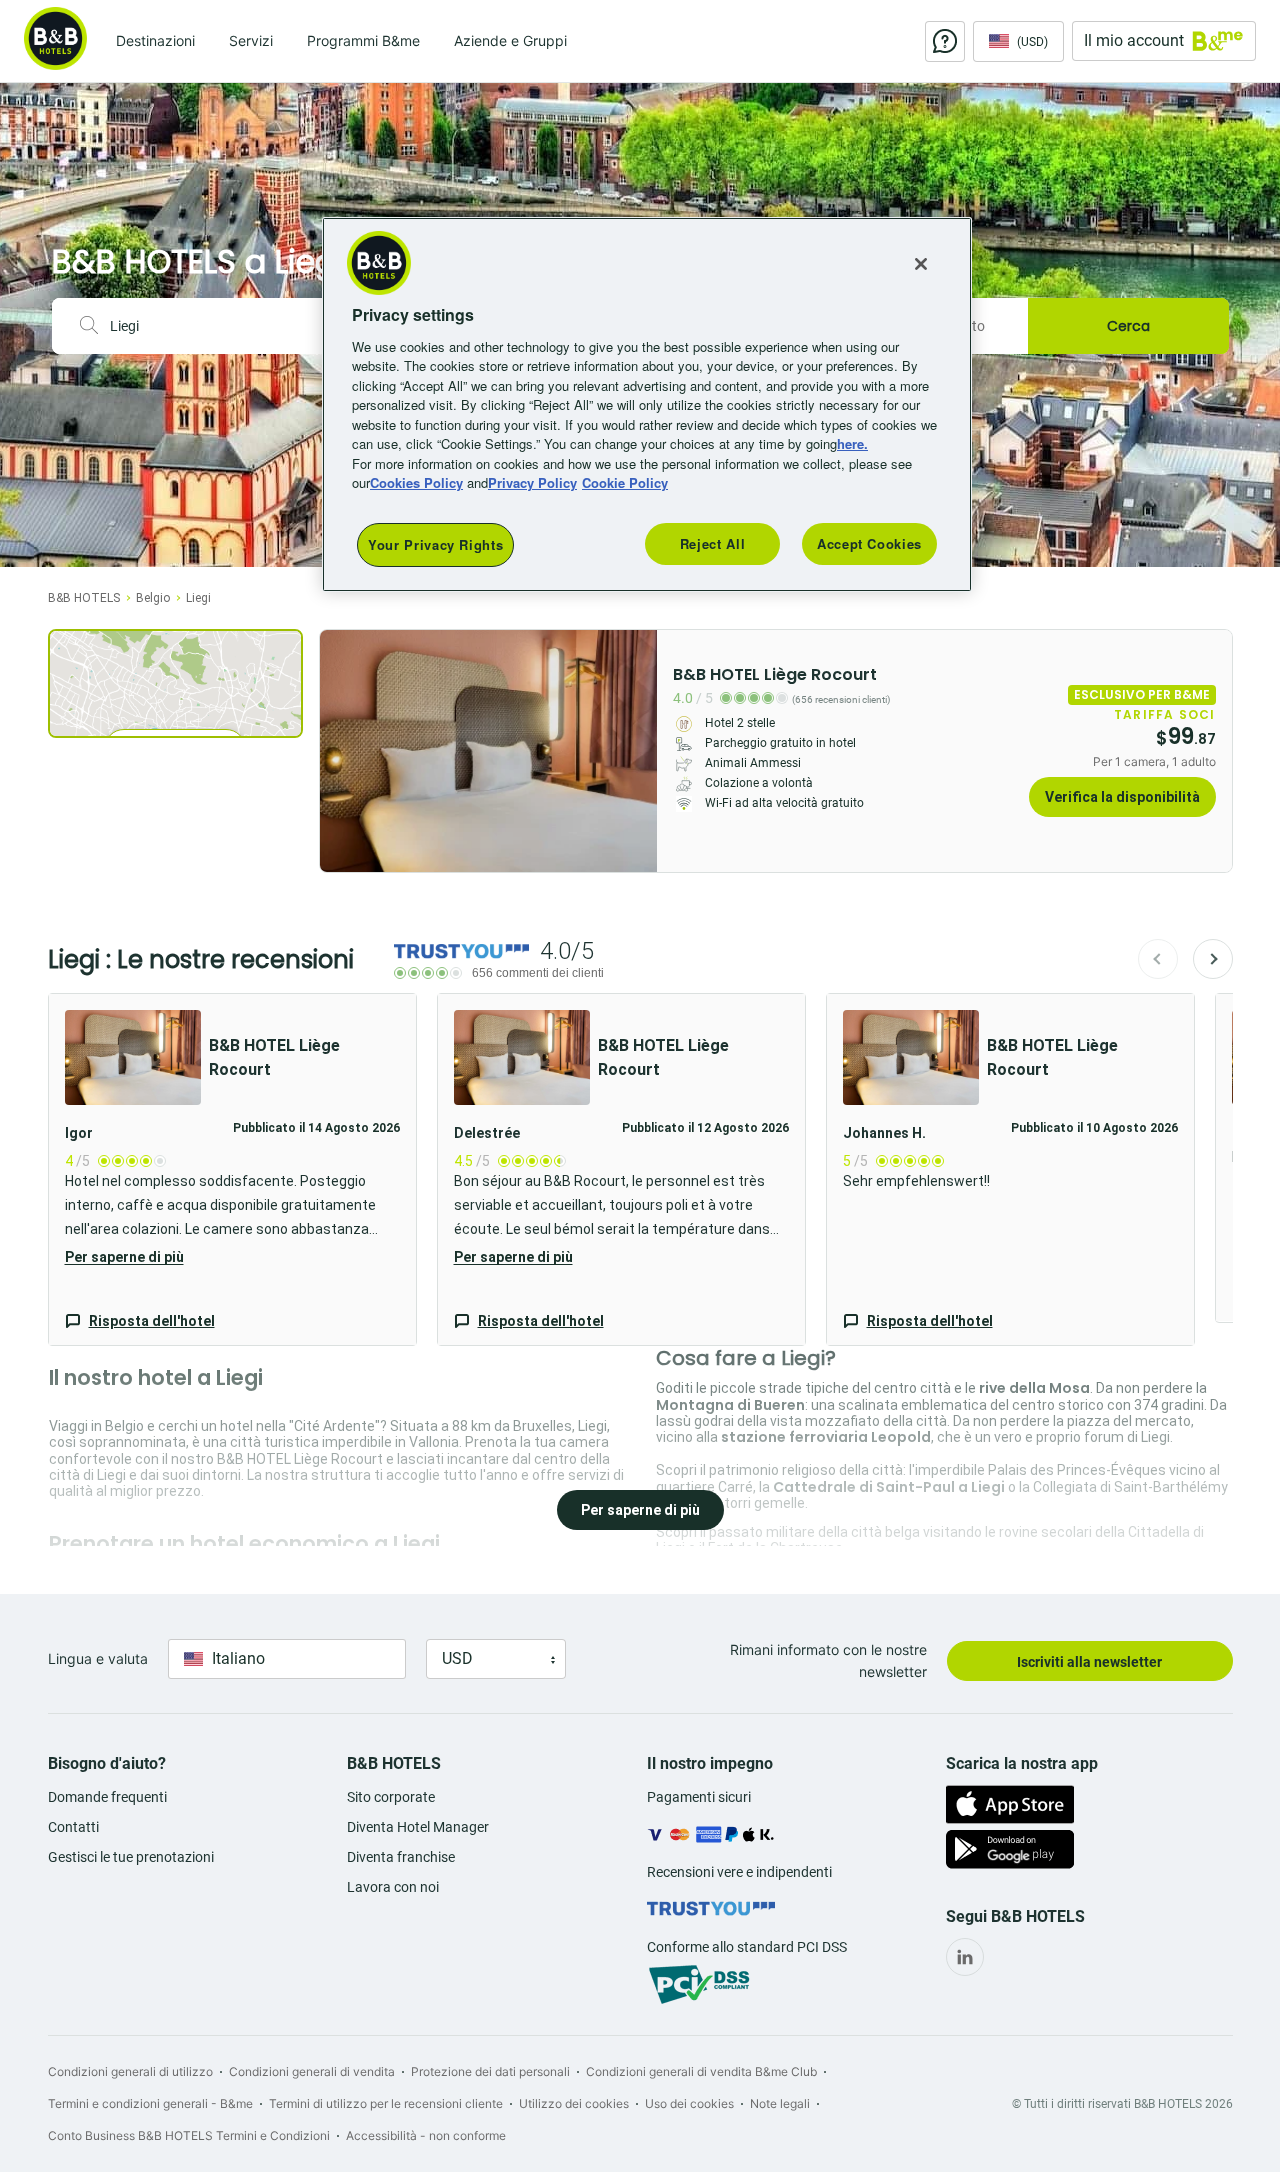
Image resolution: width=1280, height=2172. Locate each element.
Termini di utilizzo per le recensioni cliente (386, 2103)
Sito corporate (391, 1797)
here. (852, 443)
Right (636, 751)
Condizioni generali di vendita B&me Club (701, 2071)
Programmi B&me (363, 40)
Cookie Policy (625, 482)
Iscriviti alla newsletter (1089, 1662)
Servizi (251, 40)
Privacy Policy (532, 482)
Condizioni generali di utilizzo (130, 2071)
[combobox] (220, 326)
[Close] (921, 264)
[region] (647, 404)
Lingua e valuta (98, 1658)
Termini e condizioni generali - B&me (150, 2103)
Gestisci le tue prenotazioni (131, 1857)
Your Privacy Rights (435, 544)
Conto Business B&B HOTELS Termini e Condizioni (189, 2135)
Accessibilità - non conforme (426, 2135)
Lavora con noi (393, 1887)
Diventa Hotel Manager (418, 1827)
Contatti (73, 1827)
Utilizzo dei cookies (574, 2103)
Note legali (780, 2103)
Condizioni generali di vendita (312, 2071)
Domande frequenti (107, 1797)
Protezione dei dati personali (490, 2071)
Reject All (713, 543)
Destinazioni (155, 40)
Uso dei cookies (689, 2103)
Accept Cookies (869, 543)
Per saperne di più (124, 1257)
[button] (232, 1169)
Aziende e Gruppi (510, 40)
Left (341, 751)
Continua (1213, 959)
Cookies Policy (416, 482)
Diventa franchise (401, 1857)
